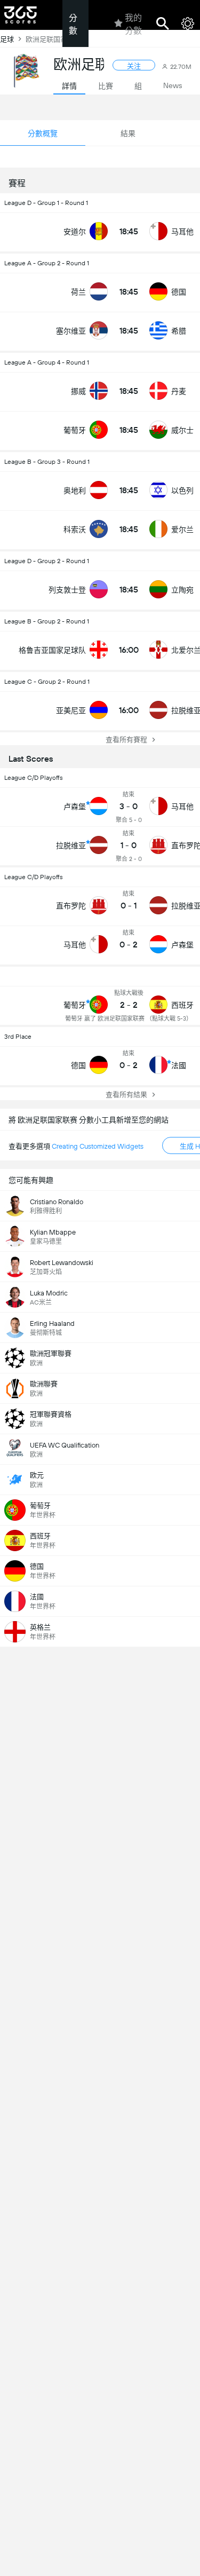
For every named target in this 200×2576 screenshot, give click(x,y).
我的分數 (133, 24)
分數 (73, 24)
